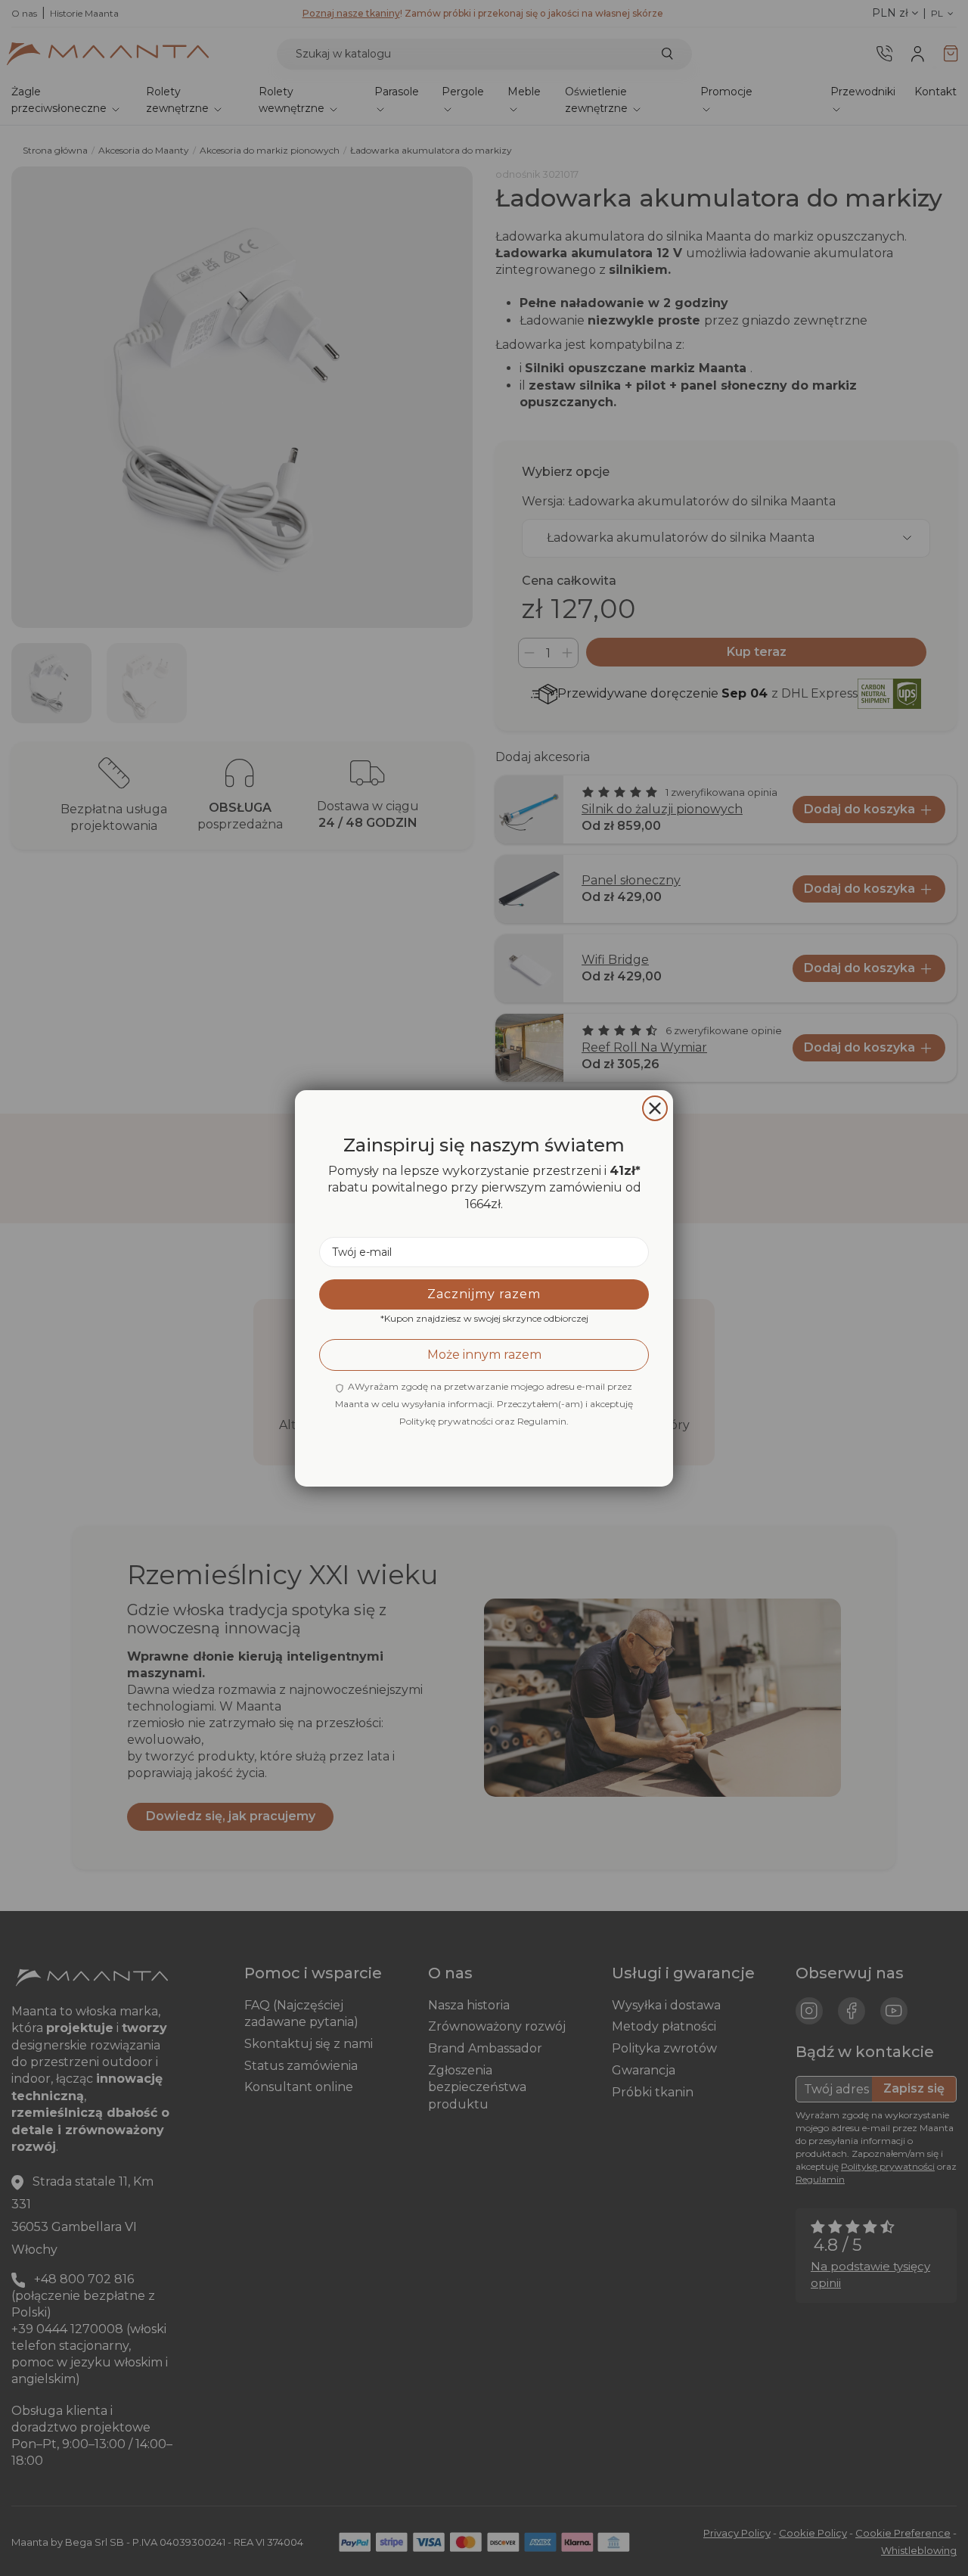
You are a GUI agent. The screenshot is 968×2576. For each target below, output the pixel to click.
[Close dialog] (655, 1108)
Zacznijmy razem (484, 1293)
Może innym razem (484, 1354)
